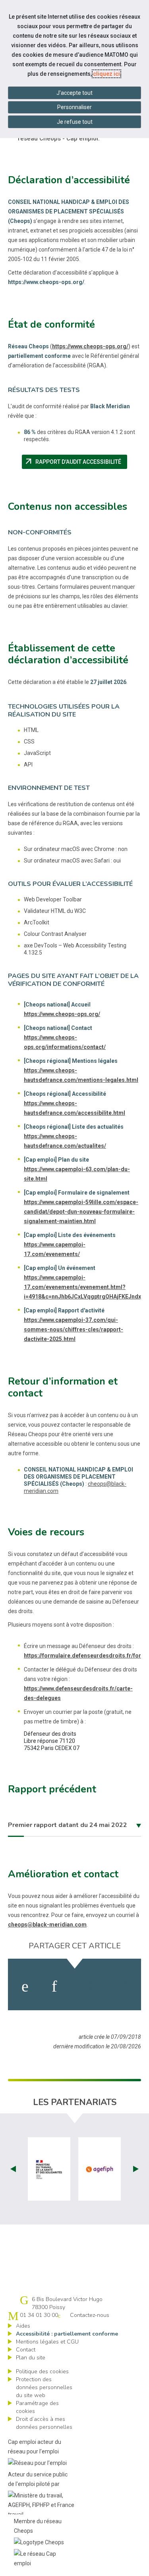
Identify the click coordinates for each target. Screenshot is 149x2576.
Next (136, 2169)
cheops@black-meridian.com (47, 1925)
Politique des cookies (42, 2371)
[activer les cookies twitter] (86, 1986)
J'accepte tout (74, 93)
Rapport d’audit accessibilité (76, 462)
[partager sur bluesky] (121, 1986)
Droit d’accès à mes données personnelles (44, 2423)
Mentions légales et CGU (47, 2342)
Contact (26, 2350)
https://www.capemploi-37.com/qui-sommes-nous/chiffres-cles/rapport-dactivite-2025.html (74, 1329)
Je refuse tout (75, 122)
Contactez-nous (90, 2315)
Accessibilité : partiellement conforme (67, 2334)
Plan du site (31, 2358)
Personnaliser (74, 107)
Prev (13, 2169)
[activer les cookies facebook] (25, 1986)
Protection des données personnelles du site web (44, 2387)
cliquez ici (106, 74)
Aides (23, 2326)
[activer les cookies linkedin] (54, 1986)
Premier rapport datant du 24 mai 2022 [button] (68, 1825)
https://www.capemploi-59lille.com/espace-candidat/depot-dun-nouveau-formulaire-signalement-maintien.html (81, 1212)
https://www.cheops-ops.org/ (90, 346)
